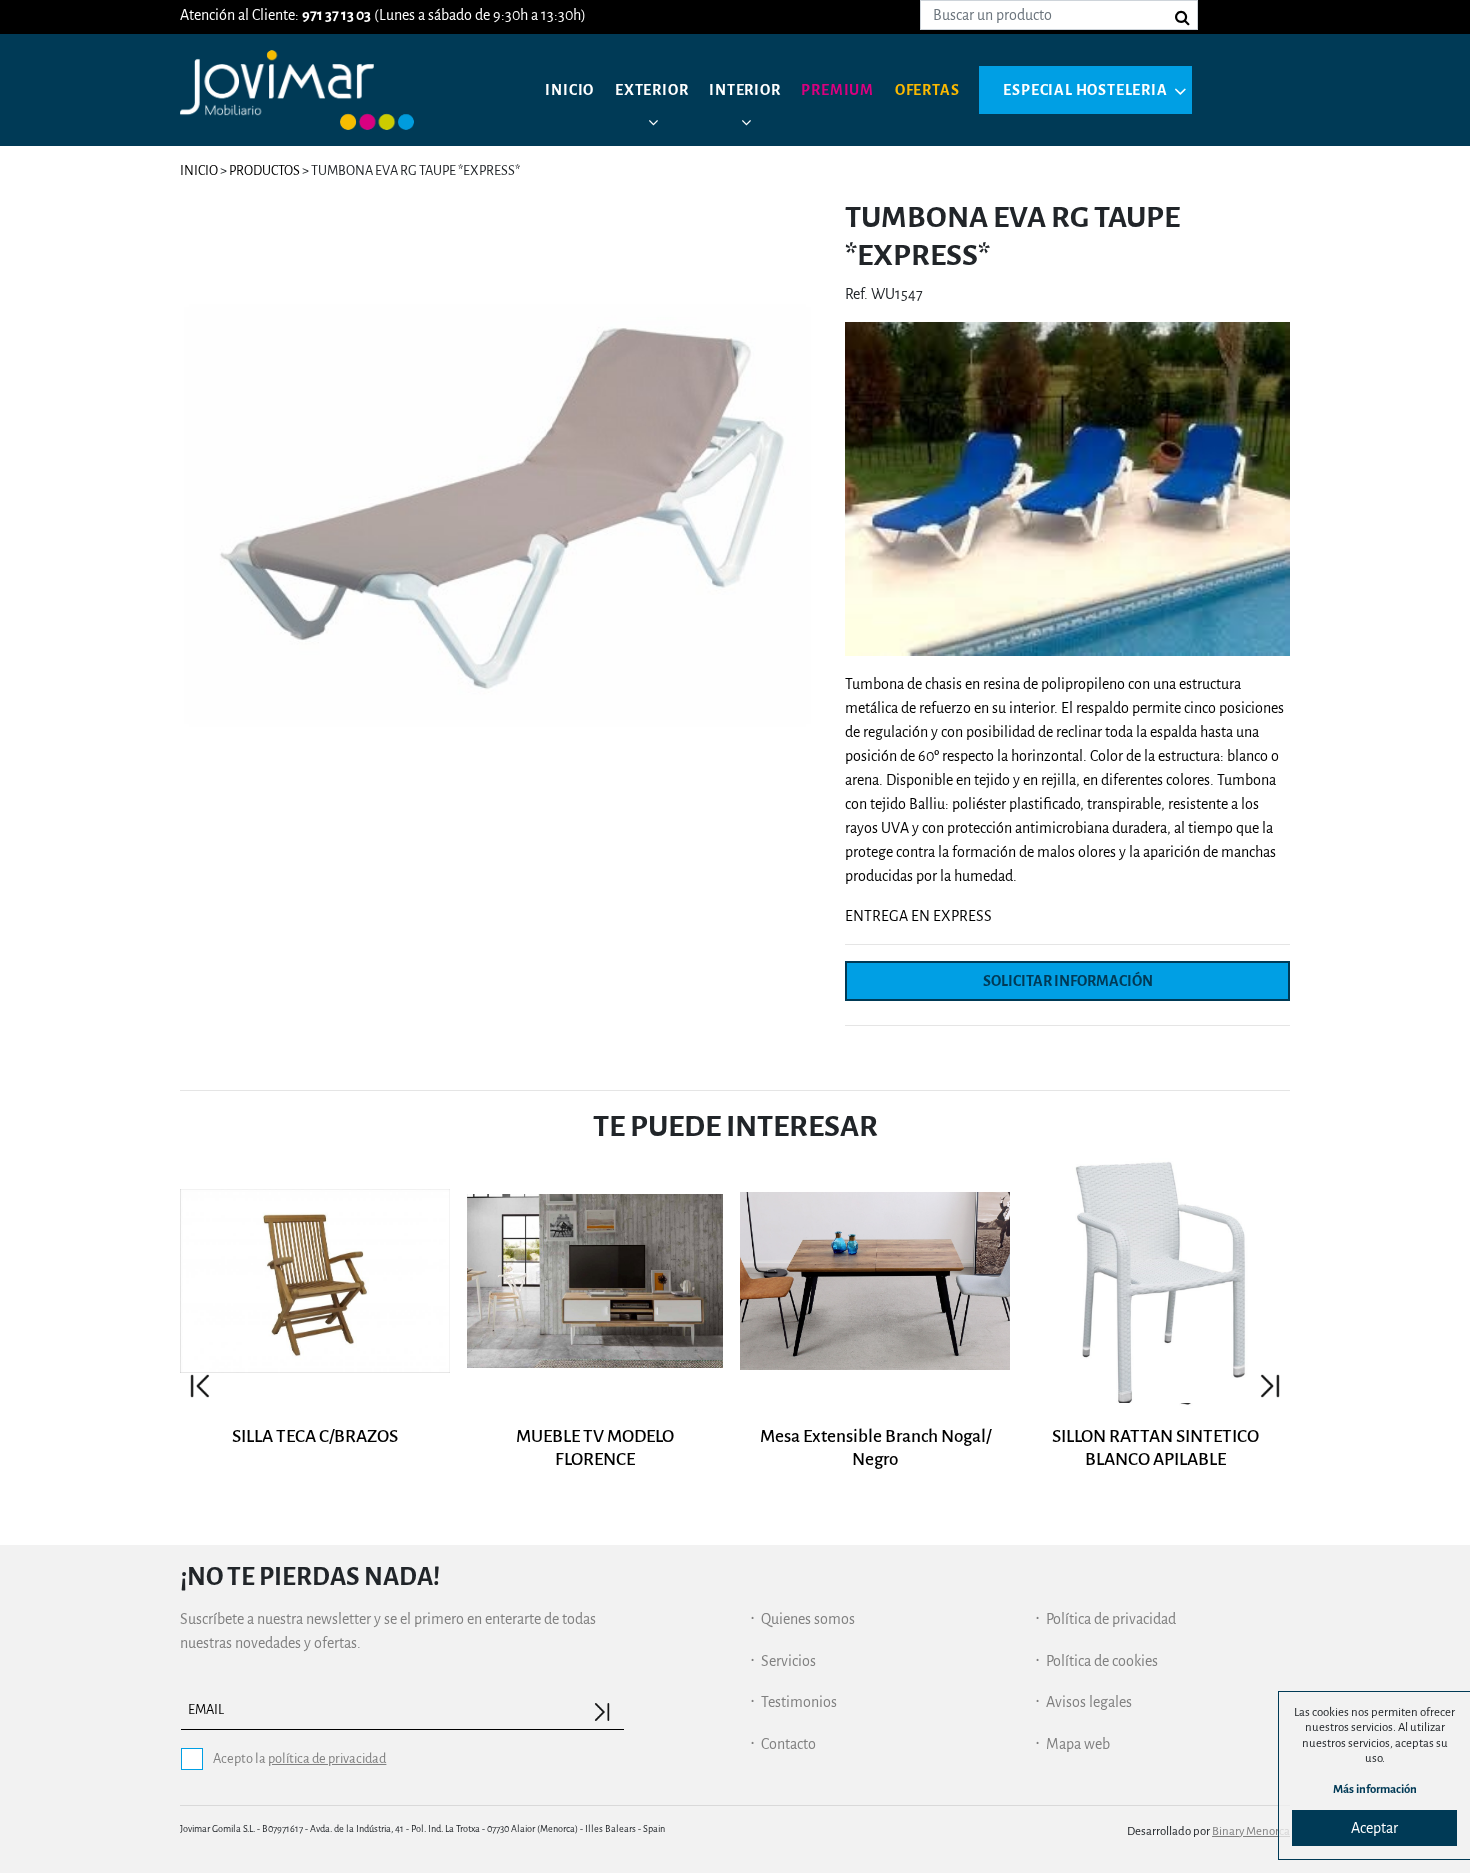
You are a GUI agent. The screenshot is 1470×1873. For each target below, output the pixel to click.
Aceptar (1374, 1828)
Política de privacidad (1111, 1619)
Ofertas (927, 90)
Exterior (651, 90)
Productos (264, 170)
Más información (1375, 1789)
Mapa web (1078, 1744)
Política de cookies (1102, 1661)
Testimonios (799, 1702)
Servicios (788, 1661)
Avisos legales (1089, 1702)
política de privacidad (327, 1758)
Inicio (569, 90)
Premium (837, 90)
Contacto (788, 1744)
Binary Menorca (1251, 1831)
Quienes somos (808, 1619)
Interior (744, 90)
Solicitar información (1068, 981)
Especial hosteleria (1085, 90)
